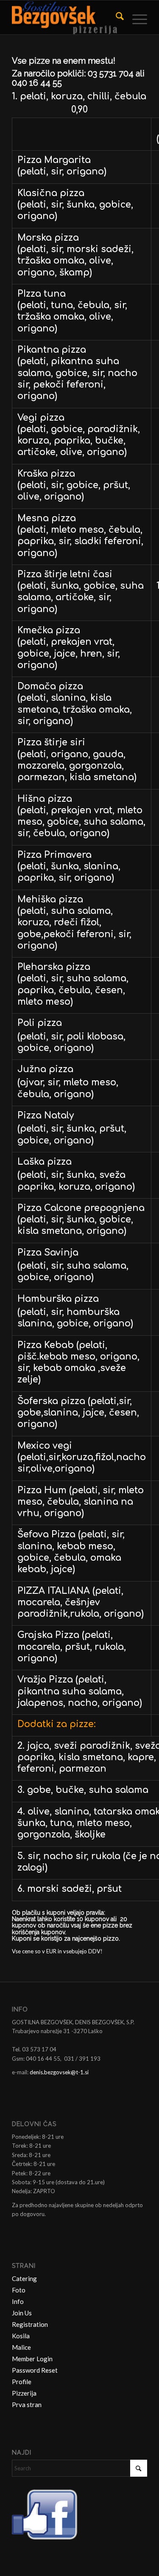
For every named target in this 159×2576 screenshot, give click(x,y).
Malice (21, 2347)
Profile (22, 2382)
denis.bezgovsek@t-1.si (59, 2072)
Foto (19, 2290)
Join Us (22, 2313)
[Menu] (135, 17)
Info (18, 2301)
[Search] (116, 17)
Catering (24, 2278)
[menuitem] (116, 17)
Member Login (32, 2359)
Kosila (21, 2336)
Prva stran (27, 2405)
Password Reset (35, 2370)
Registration (30, 2324)
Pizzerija (24, 2393)
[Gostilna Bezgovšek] (66, 17)
